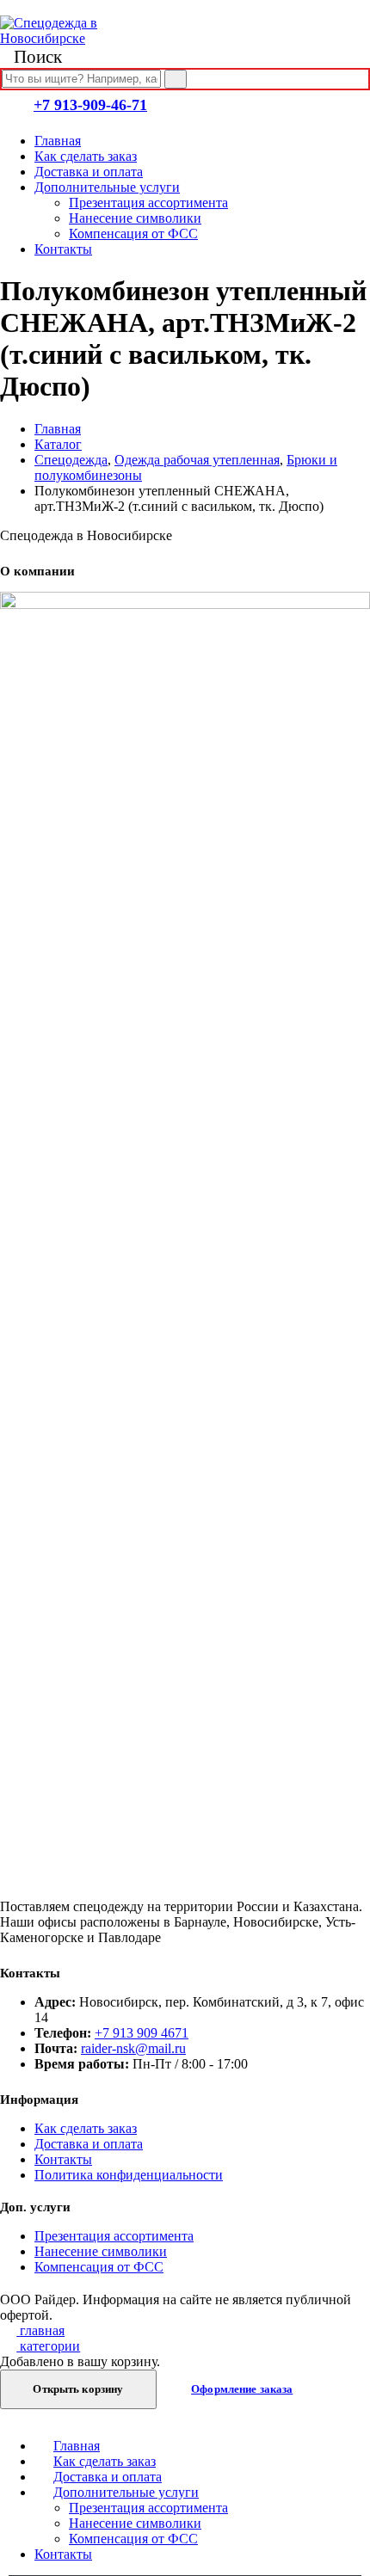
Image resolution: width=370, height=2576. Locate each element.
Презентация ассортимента (148, 203)
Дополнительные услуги (107, 187)
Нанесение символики (135, 218)
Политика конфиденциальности (129, 2175)
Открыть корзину (78, 2389)
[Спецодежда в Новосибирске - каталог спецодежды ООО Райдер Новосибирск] (65, 38)
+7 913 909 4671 (142, 2033)
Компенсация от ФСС (133, 234)
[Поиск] (176, 79)
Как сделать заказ (86, 156)
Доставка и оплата (89, 172)
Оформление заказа (242, 2389)
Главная (58, 141)
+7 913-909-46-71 (90, 105)
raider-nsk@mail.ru (133, 2048)
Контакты (63, 249)
